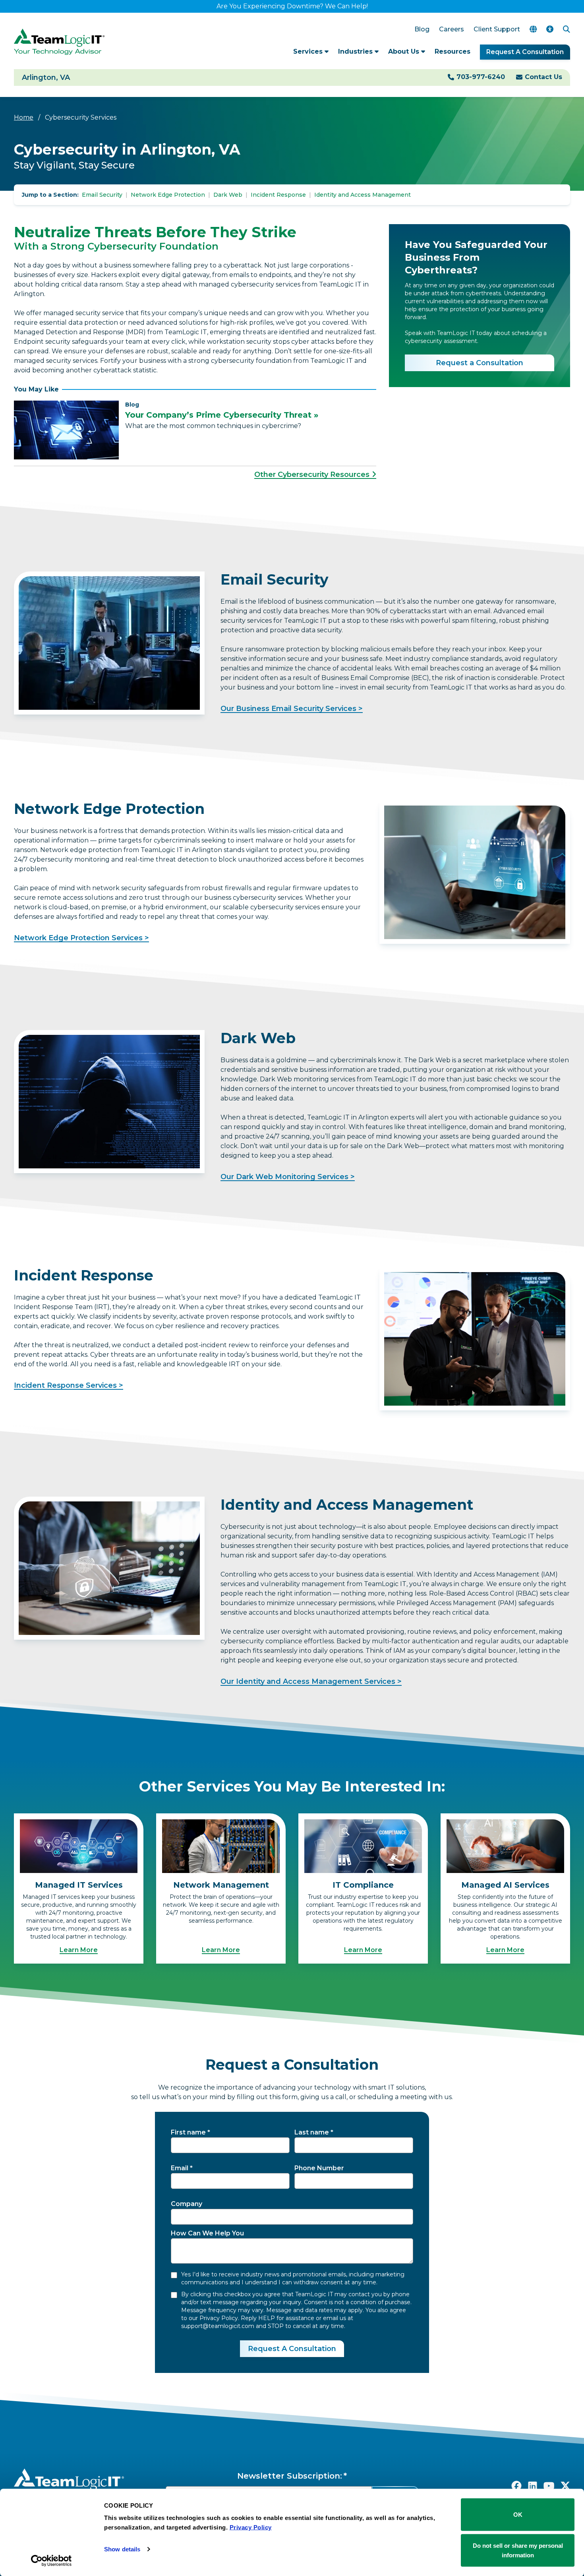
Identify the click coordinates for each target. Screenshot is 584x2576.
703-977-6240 (481, 77)
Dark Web (228, 195)
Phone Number (319, 2168)
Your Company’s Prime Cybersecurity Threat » (222, 415)
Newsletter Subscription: (290, 2476)
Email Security (102, 195)
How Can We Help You (207, 2233)
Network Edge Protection (168, 195)
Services (309, 51)
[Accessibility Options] (550, 29)
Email (180, 2168)
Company (187, 2204)
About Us (405, 51)
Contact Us (543, 77)
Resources (453, 51)
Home (24, 117)
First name (188, 2132)
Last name (312, 2132)
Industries (356, 51)
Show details (122, 2549)
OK (518, 2515)
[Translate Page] (533, 29)
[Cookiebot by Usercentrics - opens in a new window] (51, 2561)
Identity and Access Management (363, 195)
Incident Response (278, 195)
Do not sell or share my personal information (518, 2550)
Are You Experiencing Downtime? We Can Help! (292, 6)
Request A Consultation (525, 52)
